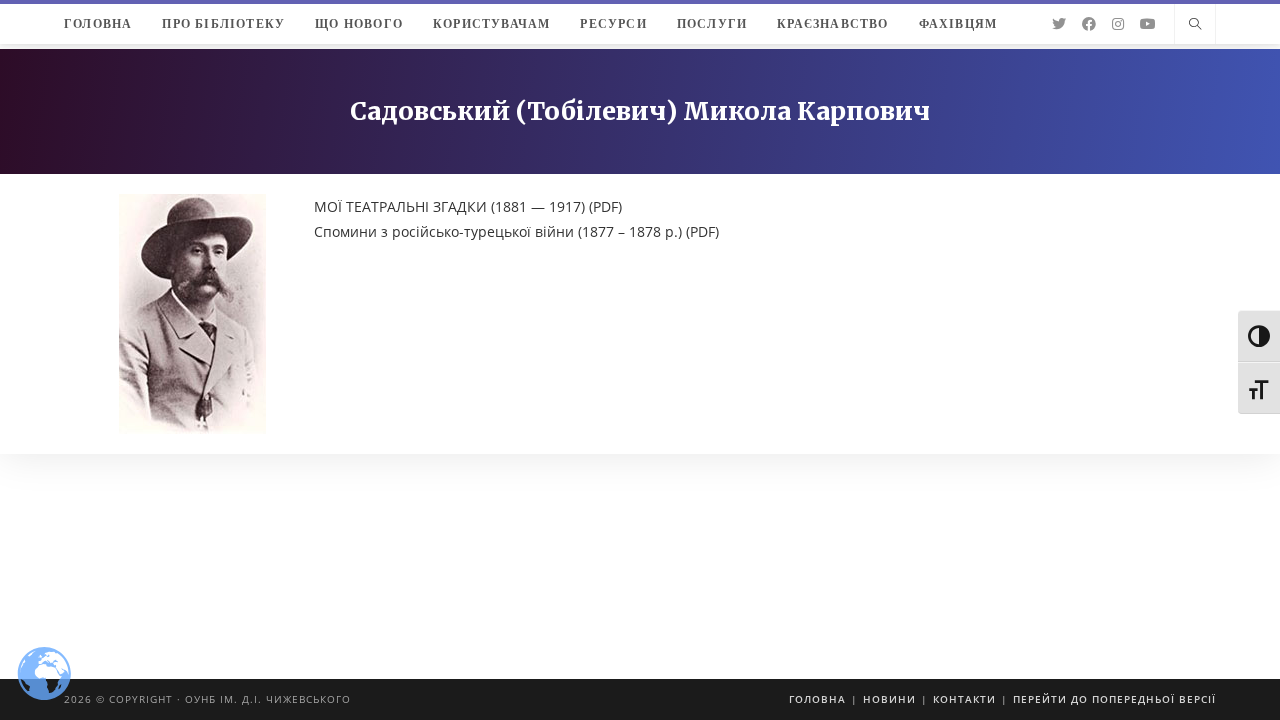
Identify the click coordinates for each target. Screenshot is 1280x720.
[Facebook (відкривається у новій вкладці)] (1089, 24)
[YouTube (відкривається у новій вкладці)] (1148, 24)
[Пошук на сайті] (1195, 25)
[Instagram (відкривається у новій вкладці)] (1118, 24)
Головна (817, 699)
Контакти (964, 699)
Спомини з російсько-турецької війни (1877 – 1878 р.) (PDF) (516, 231)
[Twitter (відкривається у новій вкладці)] (1059, 24)
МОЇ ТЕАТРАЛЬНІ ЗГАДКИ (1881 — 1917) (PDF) (468, 206)
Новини (889, 699)
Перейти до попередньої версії (1114, 699)
